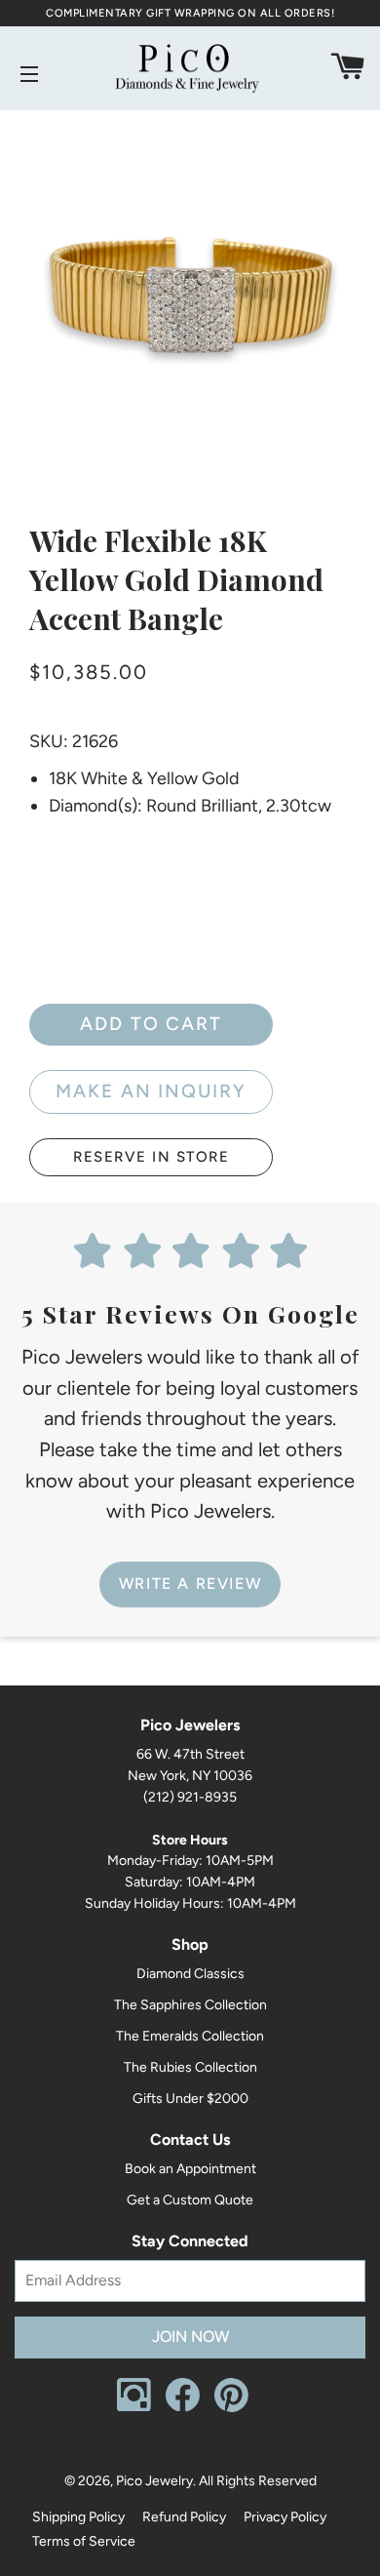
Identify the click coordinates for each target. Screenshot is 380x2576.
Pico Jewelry (154, 2481)
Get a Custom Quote (190, 2200)
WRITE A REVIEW (190, 1584)
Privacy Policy (285, 2517)
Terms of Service (84, 2541)
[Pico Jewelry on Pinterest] (231, 2408)
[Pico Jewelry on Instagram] (134, 2407)
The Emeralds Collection (190, 2036)
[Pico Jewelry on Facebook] (183, 2407)
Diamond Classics (190, 1974)
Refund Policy (184, 2517)
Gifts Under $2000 (190, 2099)
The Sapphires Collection (190, 2005)
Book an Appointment (190, 2169)
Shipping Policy (78, 2517)
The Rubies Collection (190, 2067)
